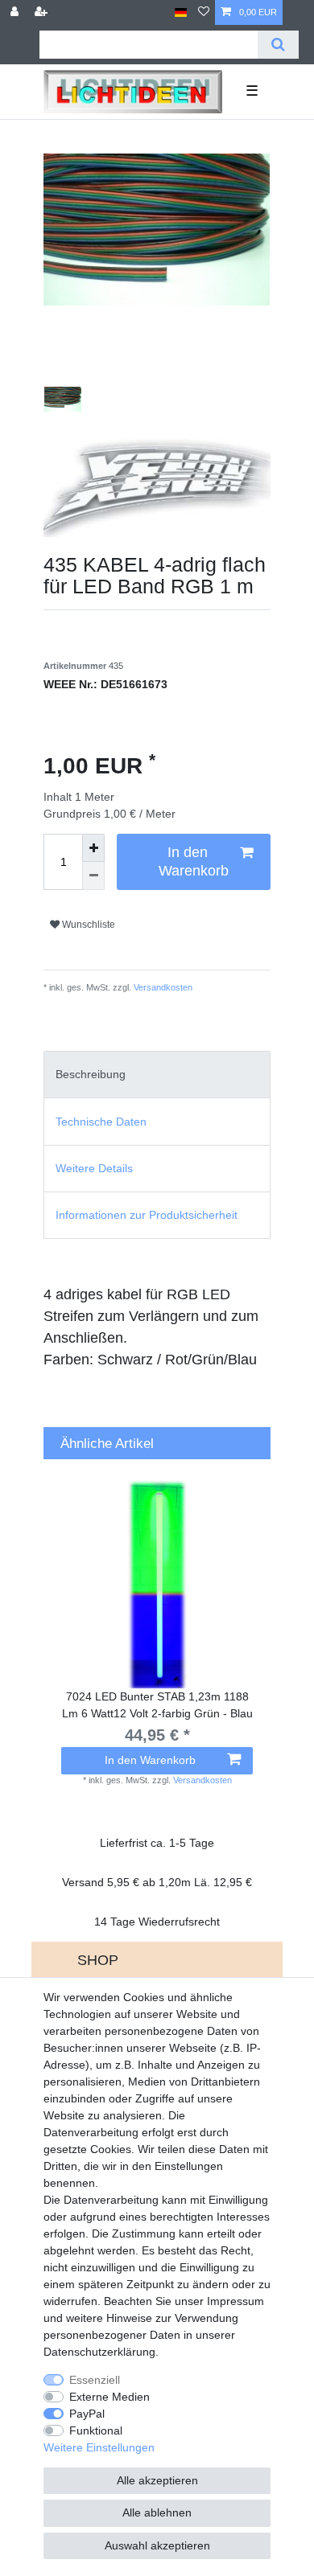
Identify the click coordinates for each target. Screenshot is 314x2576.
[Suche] (278, 45)
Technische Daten (101, 1122)
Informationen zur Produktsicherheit (147, 1215)
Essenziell (95, 2380)
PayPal (87, 2414)
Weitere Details (94, 1168)
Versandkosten (162, 987)
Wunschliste (87, 925)
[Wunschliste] (204, 12)
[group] (157, 1584)
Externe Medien (109, 2397)
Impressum (235, 2301)
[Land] (181, 12)
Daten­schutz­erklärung (99, 2352)
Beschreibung (91, 1074)
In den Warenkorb (194, 861)
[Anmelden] (16, 12)
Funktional (96, 2430)
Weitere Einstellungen (99, 2447)
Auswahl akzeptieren (157, 2545)
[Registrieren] (43, 12)
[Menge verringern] (93, 876)
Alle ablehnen (157, 2512)
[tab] (157, 1075)
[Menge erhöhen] (93, 848)
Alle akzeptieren (157, 2480)
